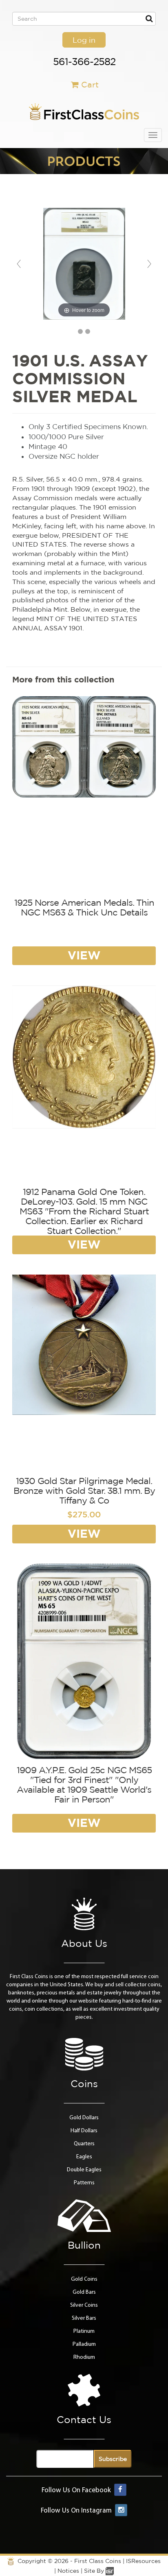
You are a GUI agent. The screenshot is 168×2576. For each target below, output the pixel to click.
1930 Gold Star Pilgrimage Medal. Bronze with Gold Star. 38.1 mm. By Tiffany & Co (84, 1491)
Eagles (84, 2157)
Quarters (84, 2144)
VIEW (84, 955)
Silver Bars (84, 2318)
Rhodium (84, 2357)
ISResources (143, 2561)
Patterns (84, 2183)
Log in (84, 40)
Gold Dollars (84, 2118)
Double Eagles (84, 2170)
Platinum (84, 2331)
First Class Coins (98, 2561)
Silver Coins (84, 2305)
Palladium (84, 2344)
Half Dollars (84, 2131)
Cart (90, 84)
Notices (68, 2571)
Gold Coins (84, 2279)
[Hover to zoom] (84, 264)
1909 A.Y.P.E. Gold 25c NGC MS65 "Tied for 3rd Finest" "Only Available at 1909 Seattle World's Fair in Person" (84, 1785)
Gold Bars (84, 2292)
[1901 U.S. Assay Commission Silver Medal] (80, 331)
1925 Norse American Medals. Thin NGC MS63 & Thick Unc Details (84, 907)
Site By (95, 2571)
